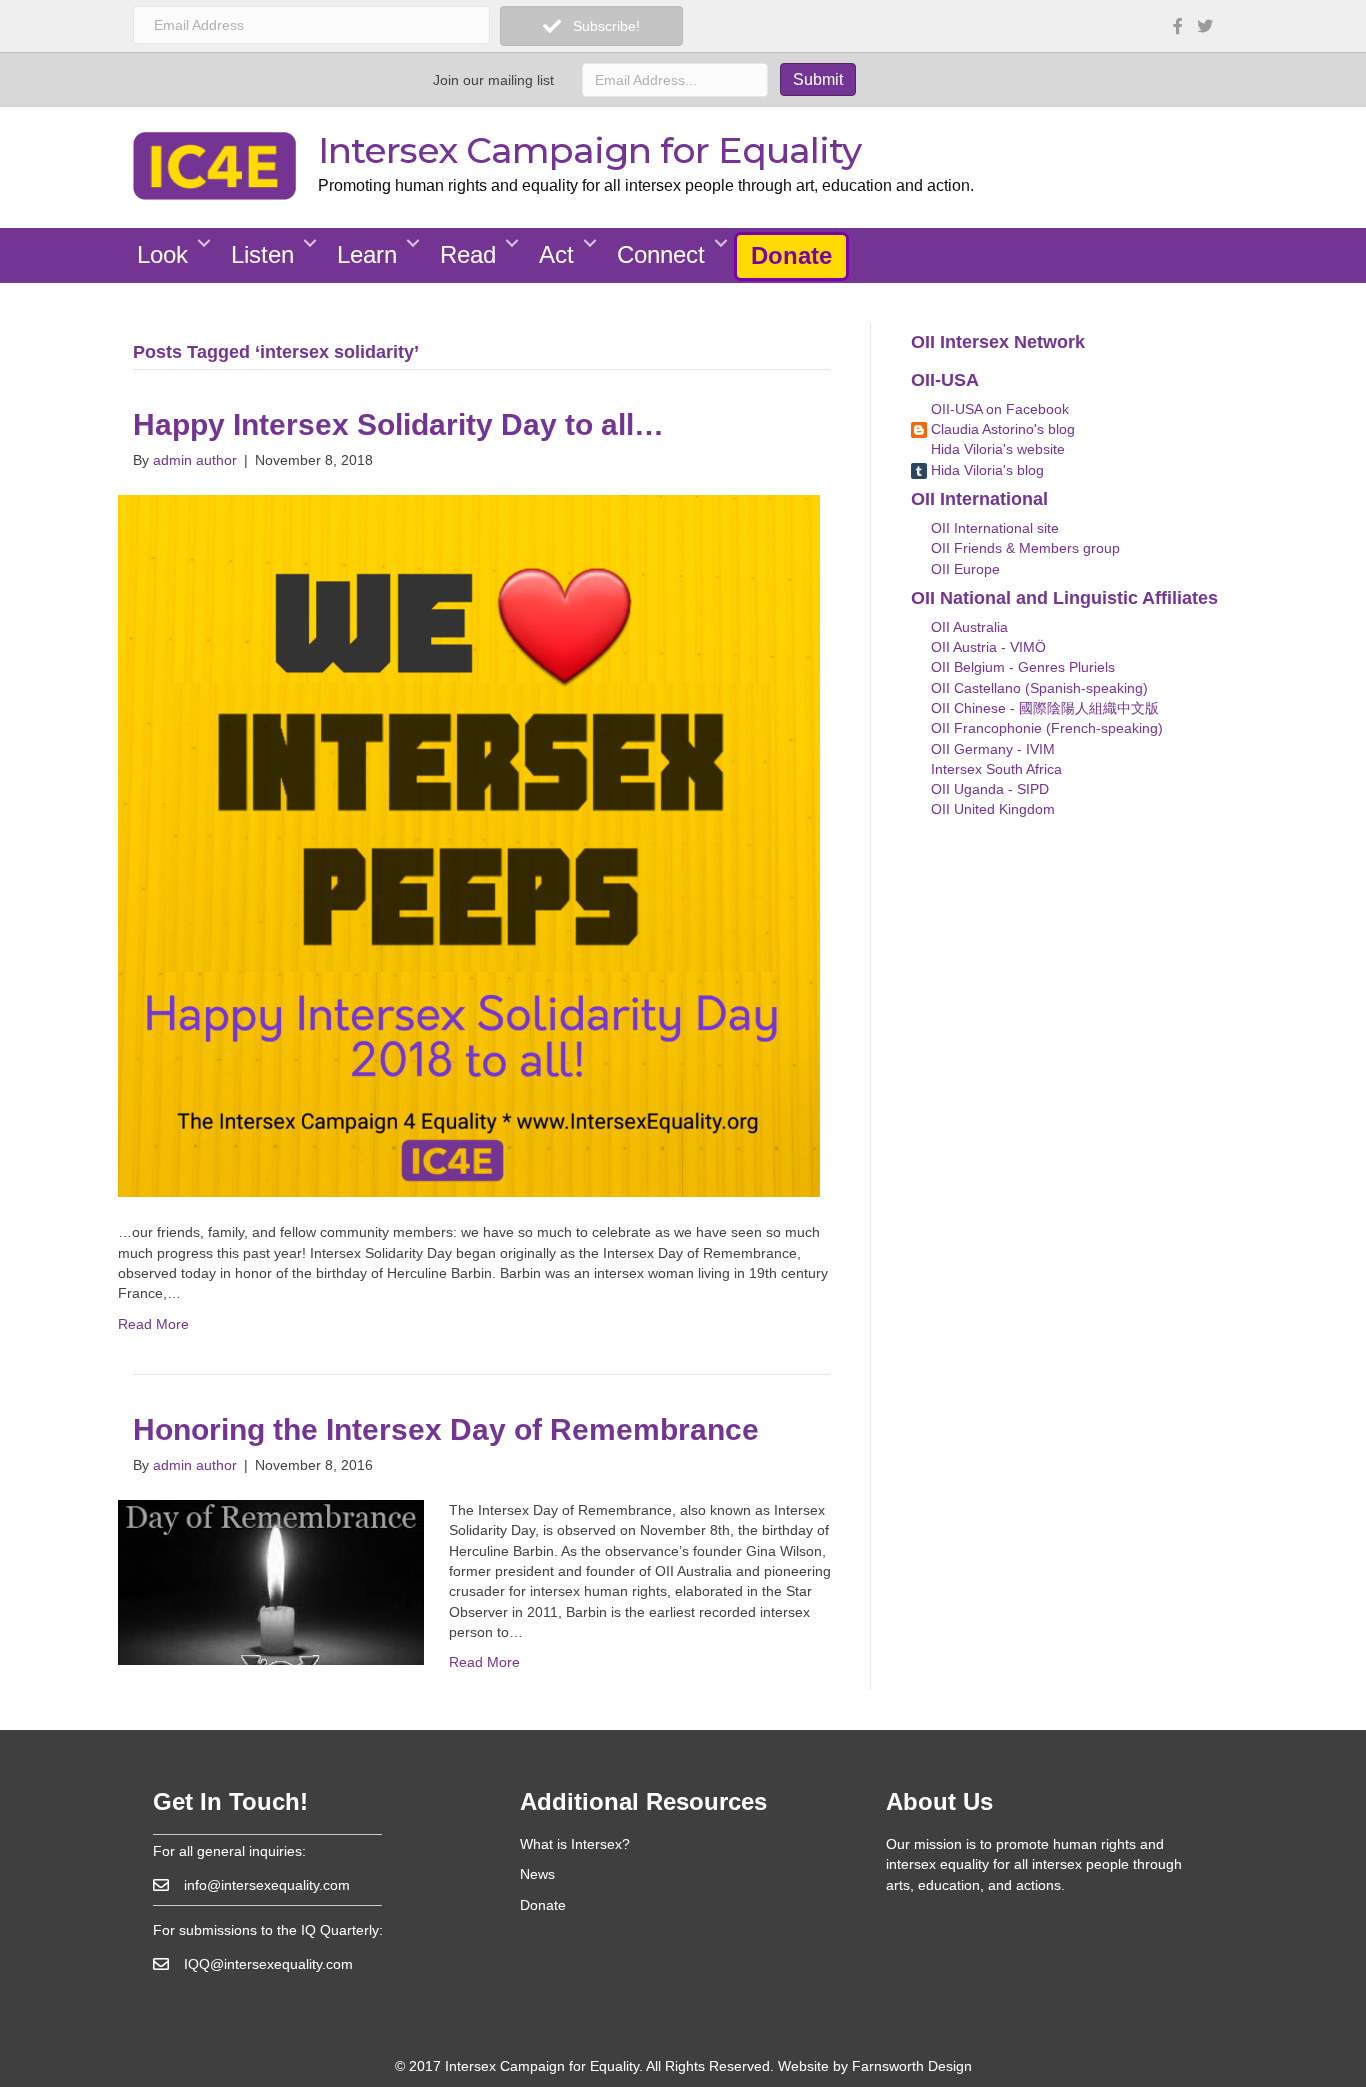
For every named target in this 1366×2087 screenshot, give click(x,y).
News (537, 1874)
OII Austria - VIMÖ (986, 647)
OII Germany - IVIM (991, 749)
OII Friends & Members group (1023, 548)
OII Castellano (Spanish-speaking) (1037, 688)
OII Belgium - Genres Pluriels (1021, 667)
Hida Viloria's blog (985, 470)
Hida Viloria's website (996, 449)
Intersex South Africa (994, 769)
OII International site (993, 528)
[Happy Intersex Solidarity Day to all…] (469, 845)
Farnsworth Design (912, 2066)
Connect (661, 254)
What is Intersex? (575, 1844)
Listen (262, 254)
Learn (367, 254)
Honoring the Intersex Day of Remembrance (446, 1429)
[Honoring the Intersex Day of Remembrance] (271, 1581)
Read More (153, 1324)
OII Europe (963, 569)
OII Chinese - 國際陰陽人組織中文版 (1043, 708)
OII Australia (967, 627)
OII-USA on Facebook (998, 409)
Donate (791, 255)
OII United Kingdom (991, 809)
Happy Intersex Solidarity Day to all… (398, 424)
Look (162, 254)
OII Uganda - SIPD (988, 789)
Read (468, 254)
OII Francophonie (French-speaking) (1045, 728)
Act (556, 254)
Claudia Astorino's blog (1001, 429)
